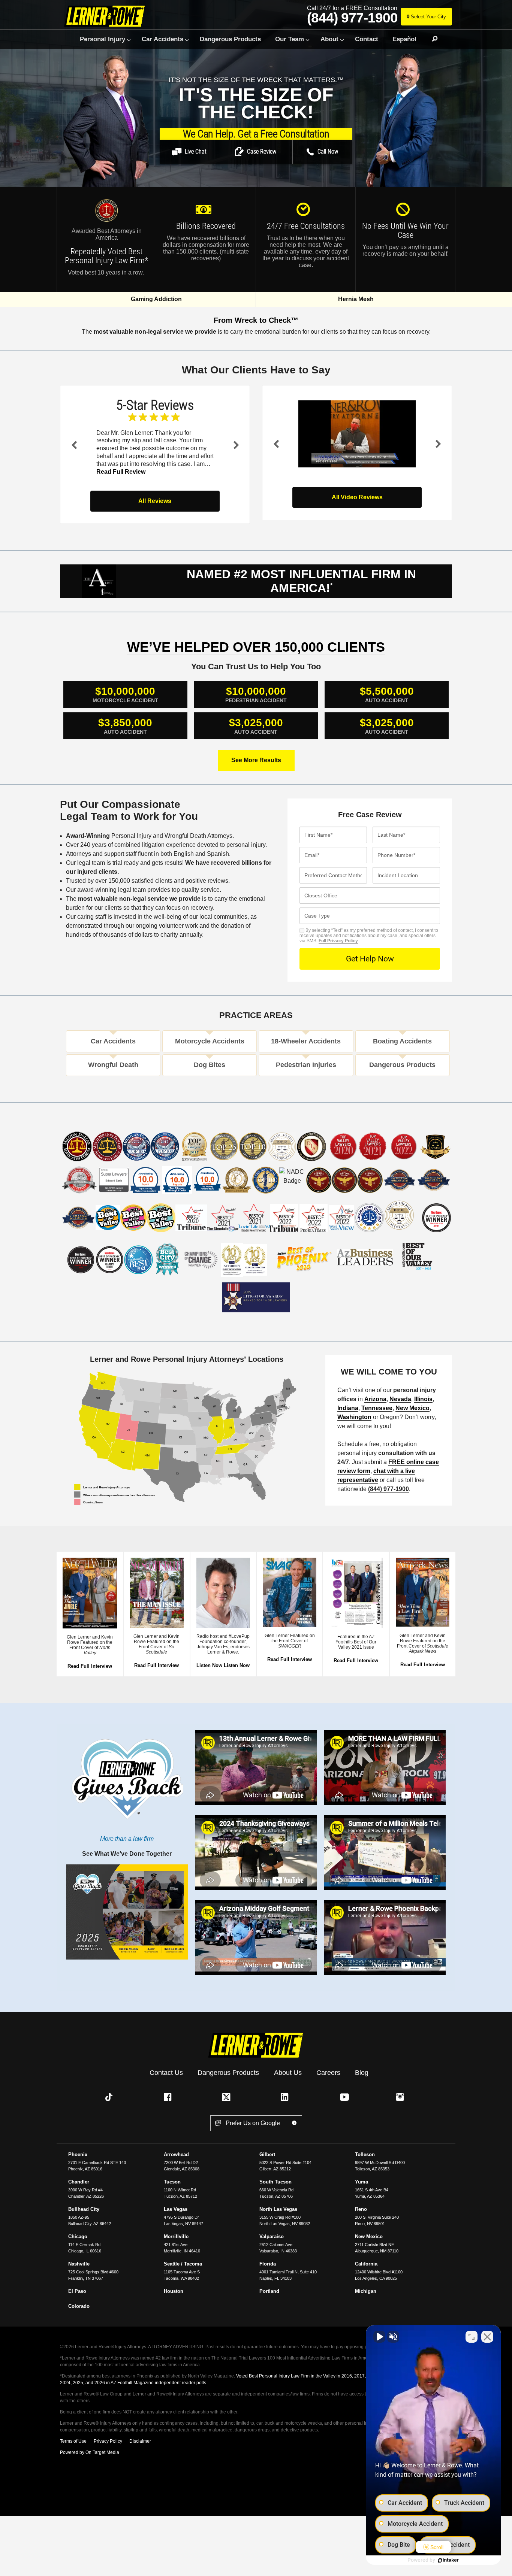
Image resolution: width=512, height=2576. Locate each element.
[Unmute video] (379, 2337)
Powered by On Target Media (90, 2452)
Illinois (423, 1399)
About (329, 39)
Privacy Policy (108, 2441)
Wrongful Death (113, 1065)
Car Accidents (162, 39)
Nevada (400, 1399)
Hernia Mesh (356, 299)
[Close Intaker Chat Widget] (487, 2337)
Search (431, 39)
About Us (288, 2072)
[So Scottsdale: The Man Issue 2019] (156, 1592)
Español (404, 39)
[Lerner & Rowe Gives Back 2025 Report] (127, 1917)
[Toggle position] (472, 2337)
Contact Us (166, 2072)
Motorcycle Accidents (210, 1041)
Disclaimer (140, 2441)
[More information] (294, 2123)
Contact (367, 39)
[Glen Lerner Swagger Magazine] (290, 1592)
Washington (354, 1417)
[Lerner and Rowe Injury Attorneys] (107, 16)
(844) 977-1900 (352, 18)
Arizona (375, 1399)
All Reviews (155, 501)
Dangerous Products (230, 39)
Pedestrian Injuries (306, 1065)
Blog (362, 2072)
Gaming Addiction (156, 299)
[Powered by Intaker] (448, 2560)
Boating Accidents (402, 1041)
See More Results (256, 760)
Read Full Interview (90, 1666)
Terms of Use (73, 2441)
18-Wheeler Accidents (306, 1041)
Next (236, 445)
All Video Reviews (357, 497)
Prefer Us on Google (253, 2123)
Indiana (348, 1408)
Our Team (290, 39)
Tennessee (377, 1408)
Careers (328, 2072)
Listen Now (209, 1665)
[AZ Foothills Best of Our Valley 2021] (356, 1592)
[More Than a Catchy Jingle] (90, 1593)
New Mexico (412, 1408)
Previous (74, 445)
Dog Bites (210, 1065)
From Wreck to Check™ (256, 320)
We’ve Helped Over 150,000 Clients (256, 647)
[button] (189, 152)
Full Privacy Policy (338, 941)
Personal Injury (103, 39)
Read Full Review (121, 472)
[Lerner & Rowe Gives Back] (127, 1785)
